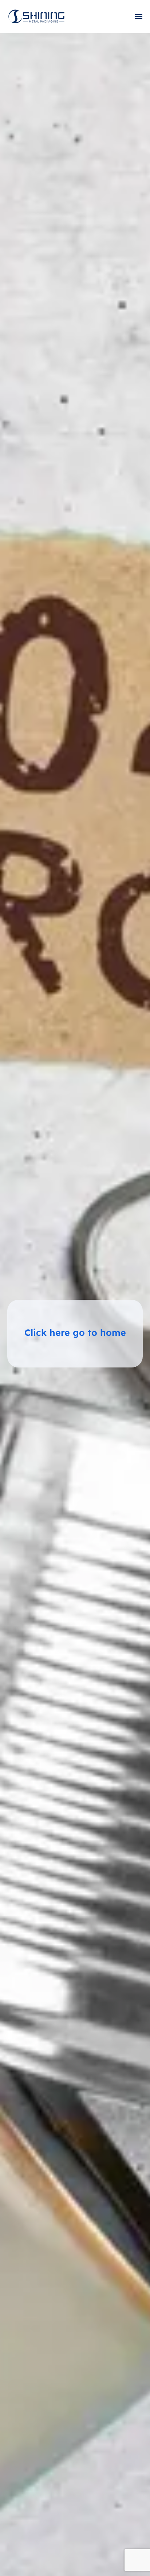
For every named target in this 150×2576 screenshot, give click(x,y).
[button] (139, 17)
